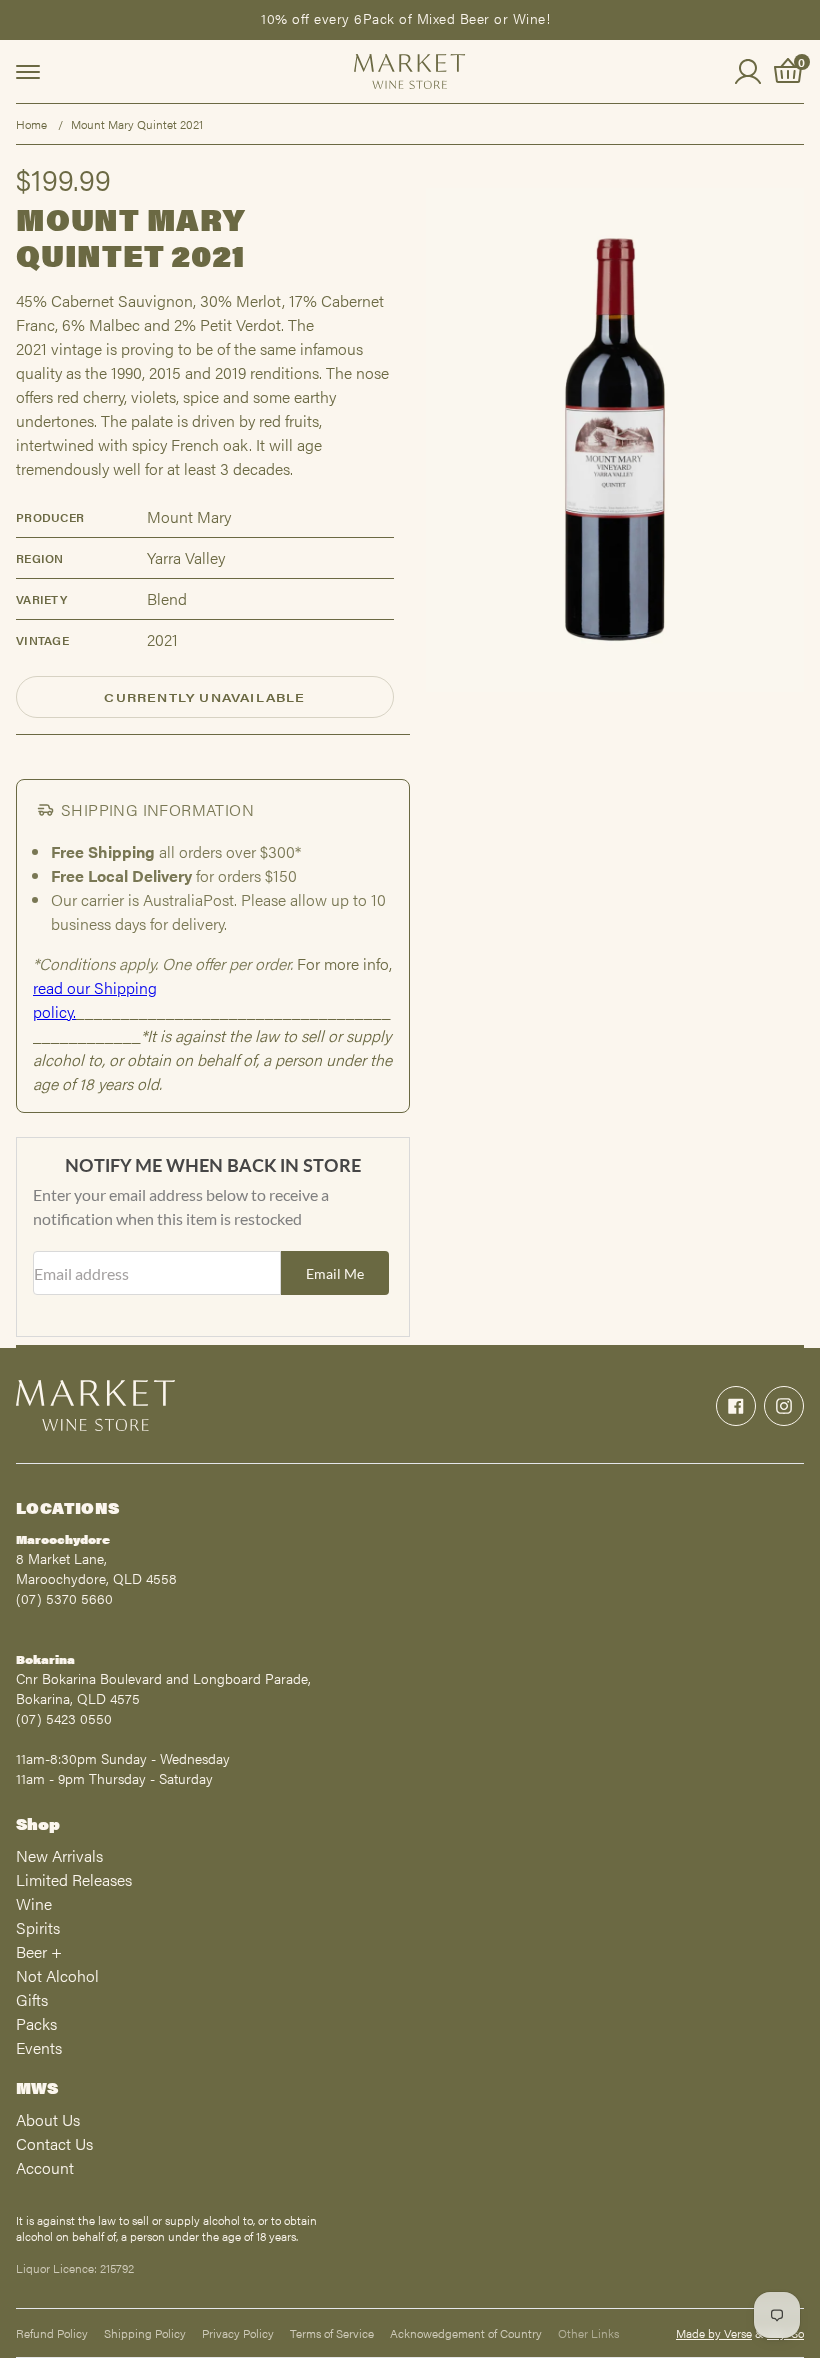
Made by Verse (714, 2333)
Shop (38, 1823)
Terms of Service (332, 2333)
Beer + (39, 1951)
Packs (36, 2023)
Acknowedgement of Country (466, 2333)
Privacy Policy (238, 2333)
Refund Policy (52, 2333)
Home (31, 124)
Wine (34, 1903)
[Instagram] (784, 1406)
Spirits (38, 1927)
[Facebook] (736, 1406)
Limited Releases (74, 1879)
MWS (37, 2087)
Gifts (32, 1999)
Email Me (335, 1273)
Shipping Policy (145, 2333)
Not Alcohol (57, 1975)
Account (45, 2167)
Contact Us (54, 2143)
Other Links (588, 2333)
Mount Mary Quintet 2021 (137, 124)
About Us (48, 2119)
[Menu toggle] (28, 72)
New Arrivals (59, 1855)
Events (39, 2047)
